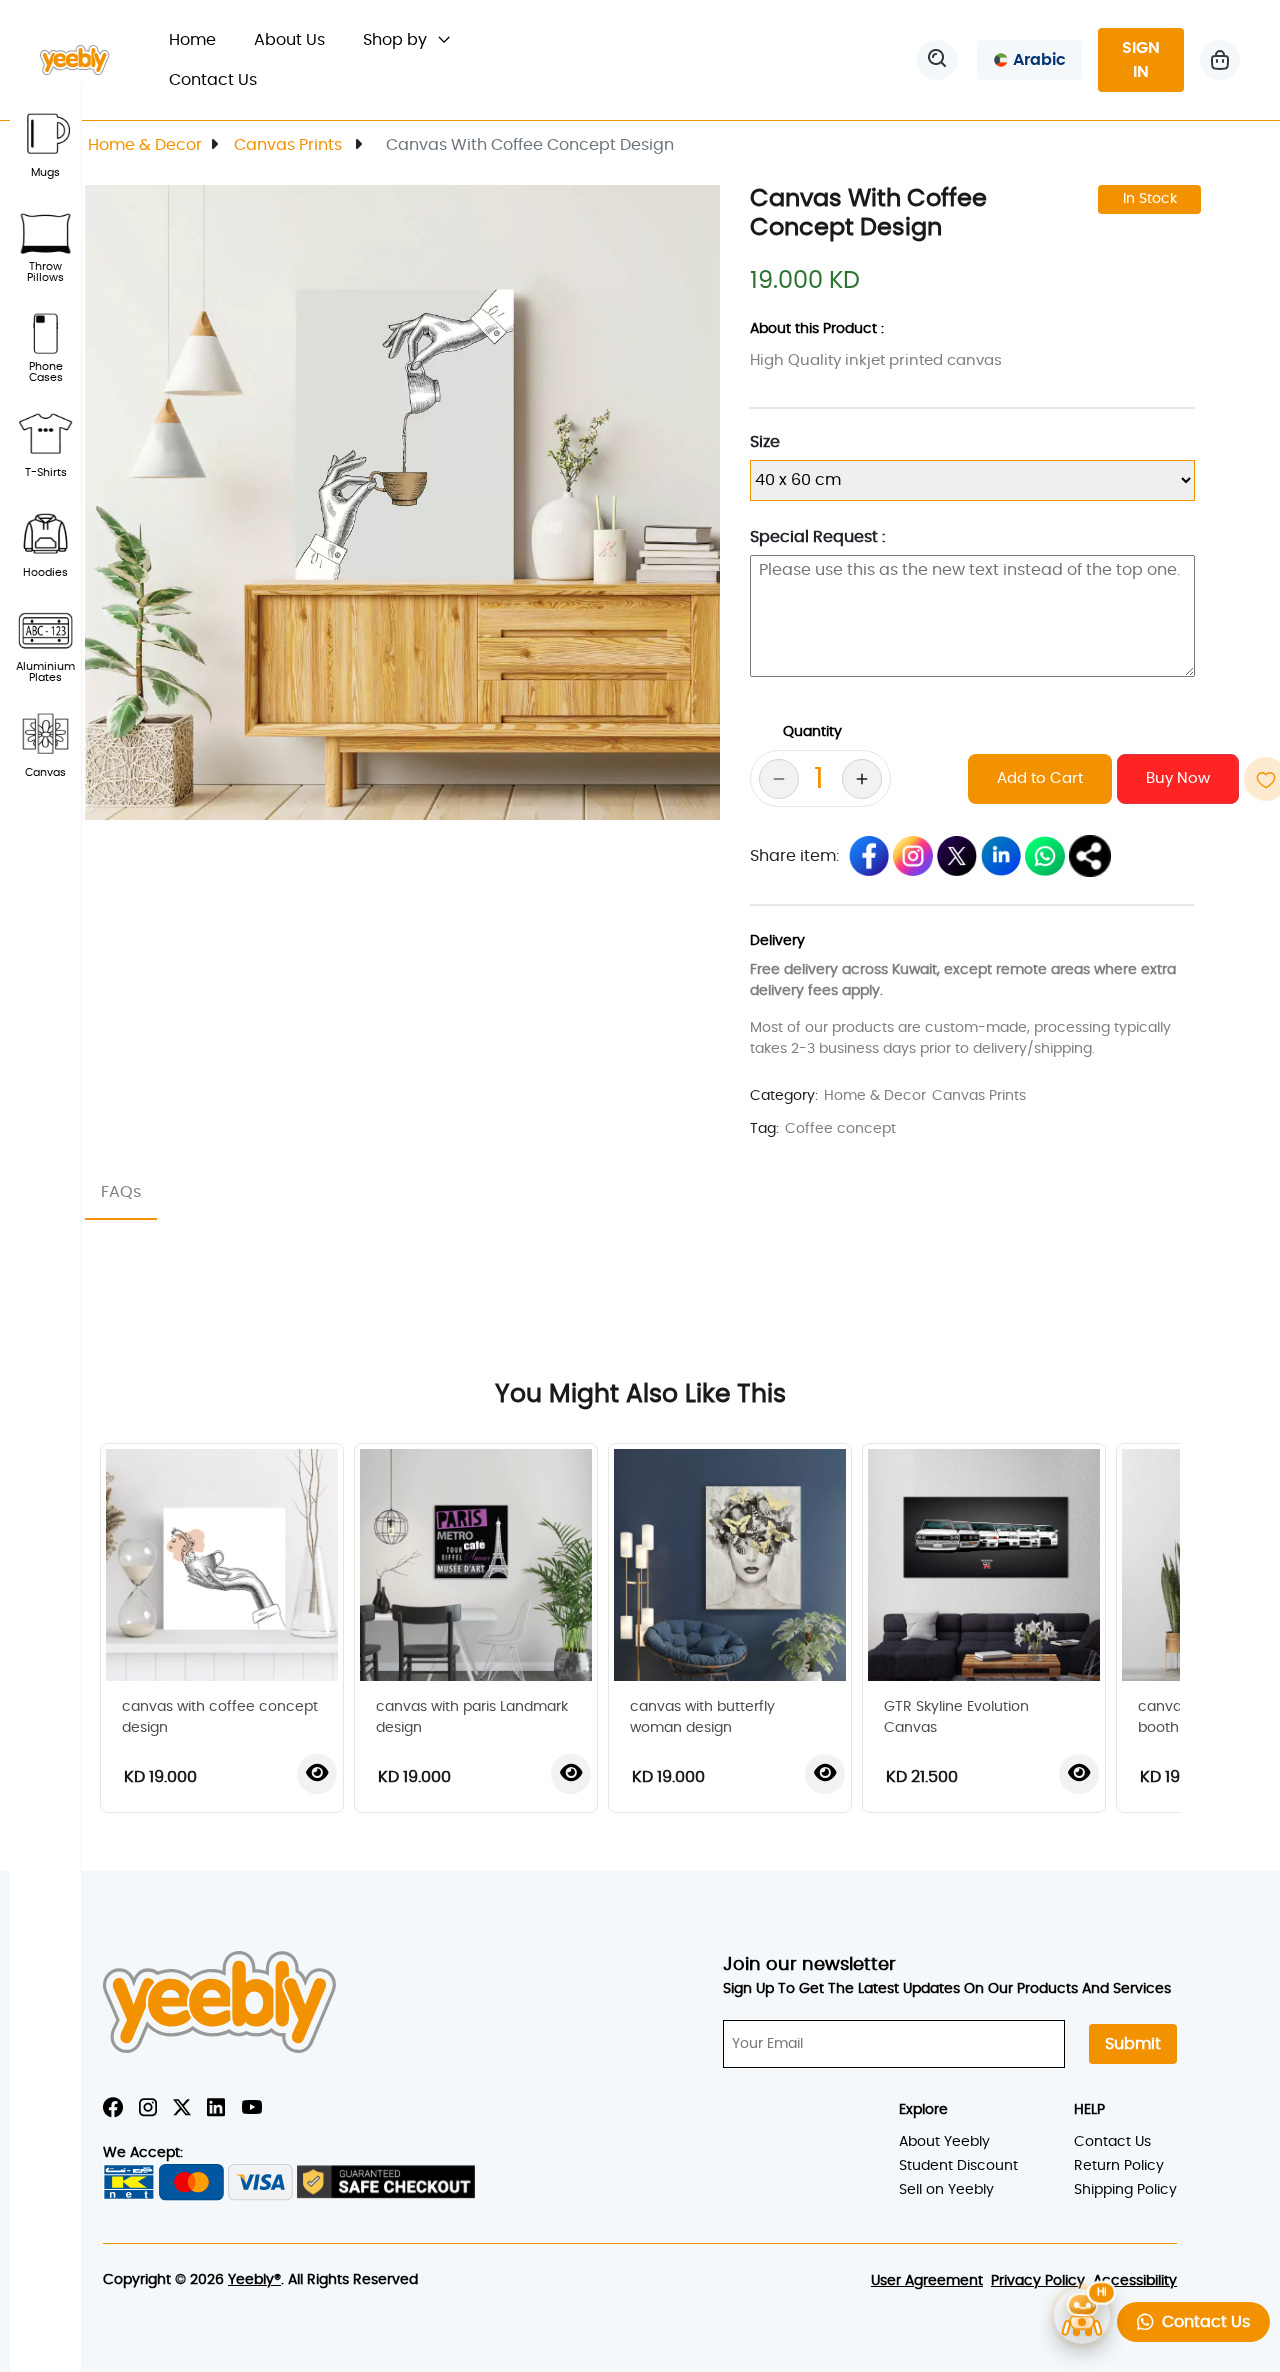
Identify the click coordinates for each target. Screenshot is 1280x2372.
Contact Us (213, 80)
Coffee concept (840, 1129)
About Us (289, 40)
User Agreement (927, 2281)
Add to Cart (1040, 778)
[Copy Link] (1090, 856)
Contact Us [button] (1202, 2322)
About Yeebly (944, 2142)
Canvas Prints (290, 145)
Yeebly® (254, 2280)
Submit (1133, 2044)
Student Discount (958, 2166)
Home (202, 39)
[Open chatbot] (1082, 2315)
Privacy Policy (1038, 2281)
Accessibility (1135, 2281)
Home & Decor (145, 145)
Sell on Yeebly (946, 2190)
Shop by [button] (397, 40)
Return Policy (1119, 2166)
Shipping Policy (1125, 2190)
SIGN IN (1141, 60)
